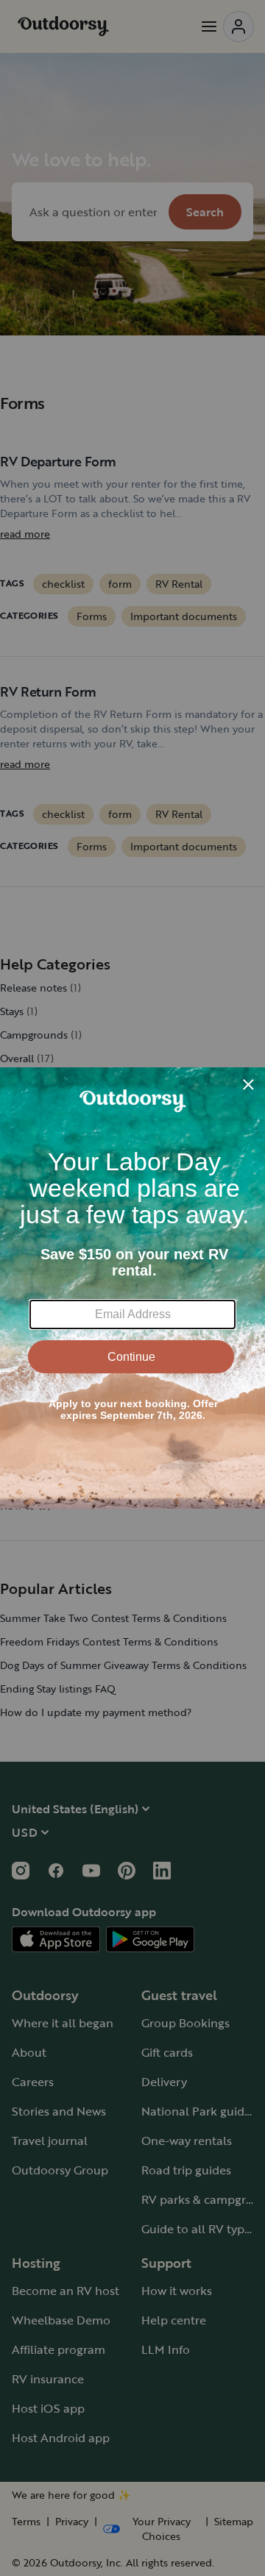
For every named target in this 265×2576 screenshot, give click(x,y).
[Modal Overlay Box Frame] (132, 1288)
